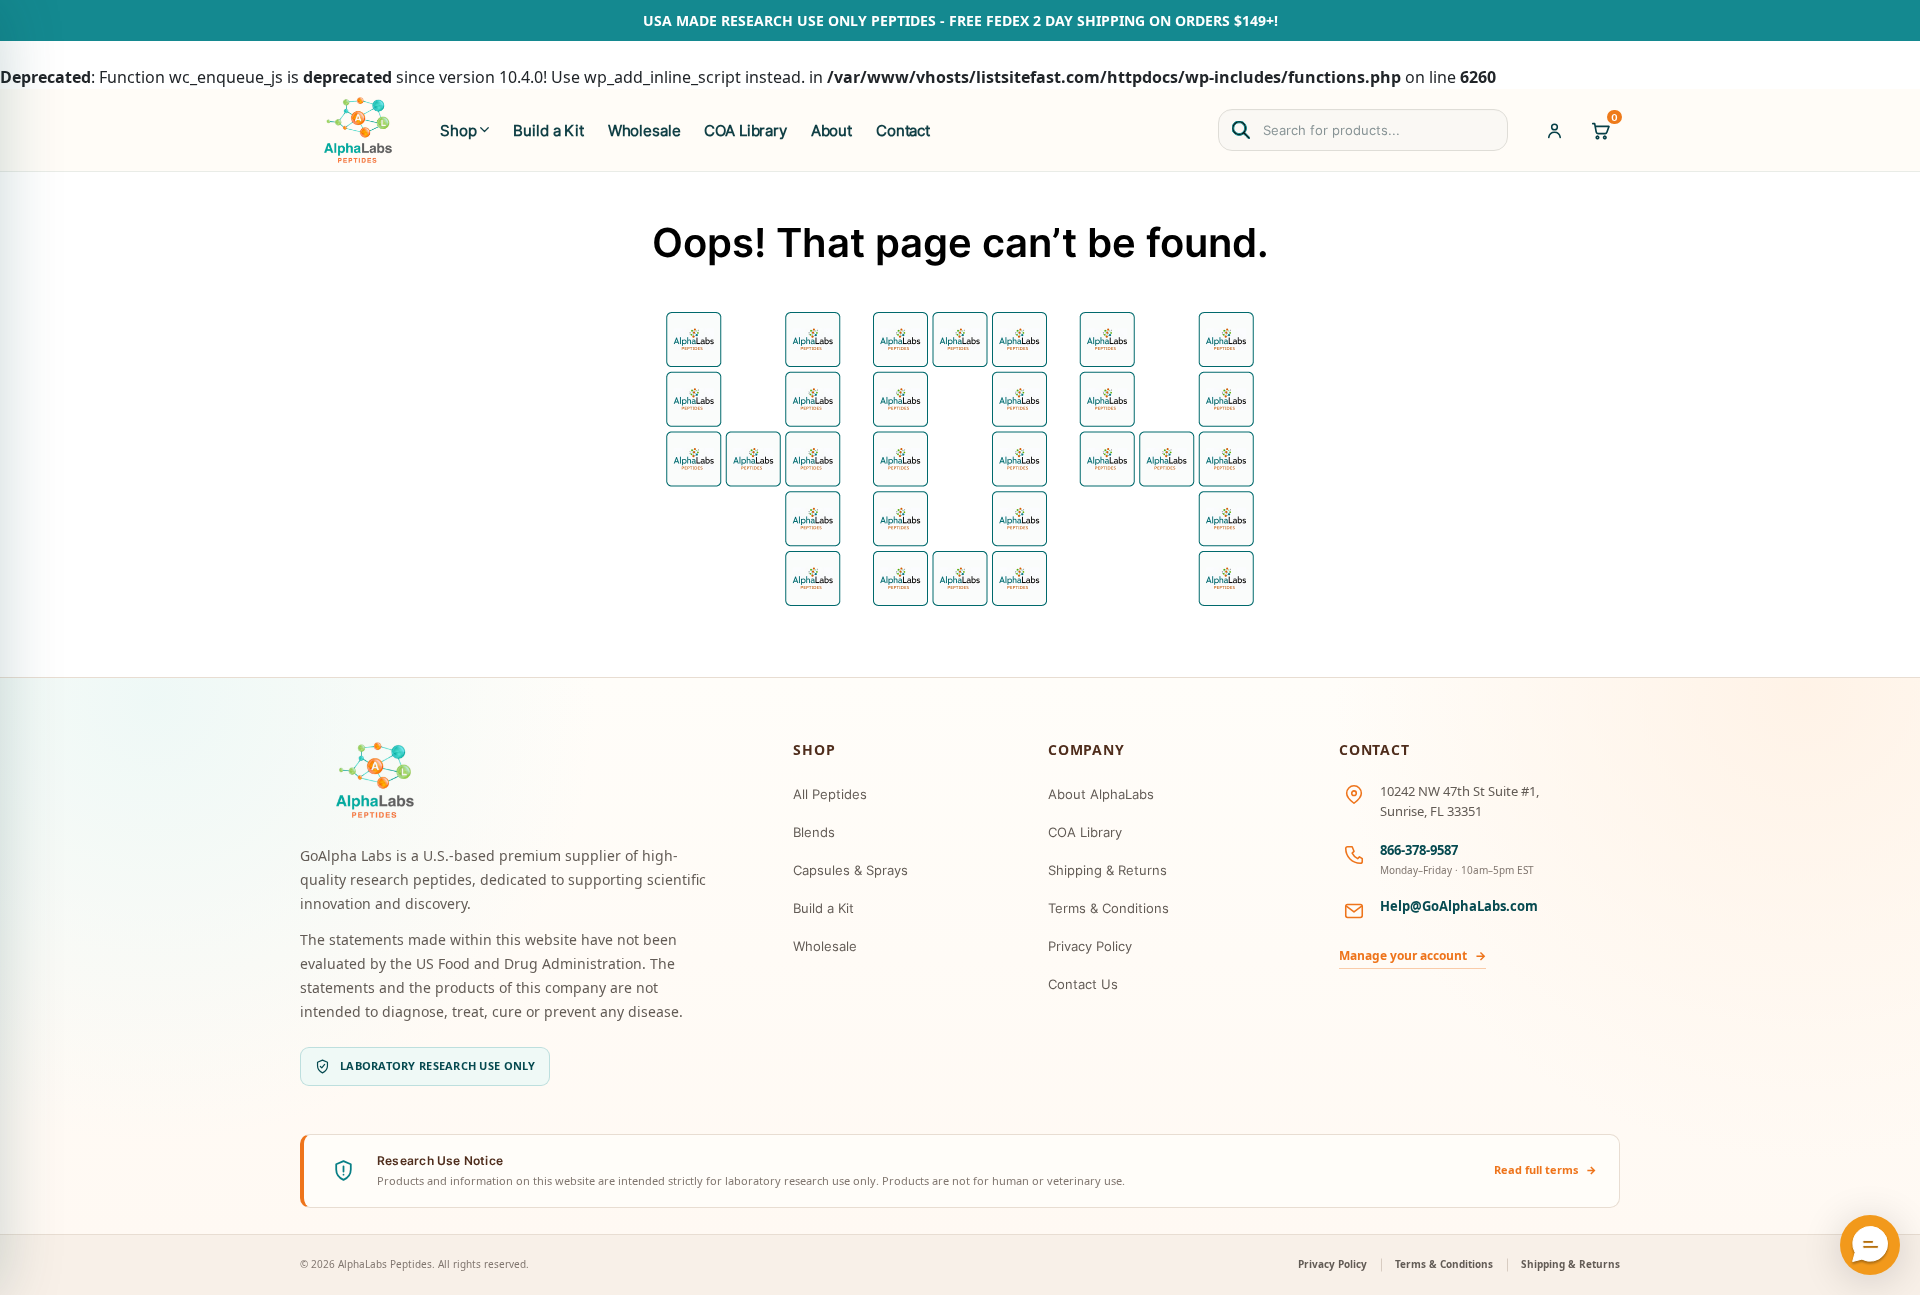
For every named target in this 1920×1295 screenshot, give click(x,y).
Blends (814, 832)
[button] (1870, 1245)
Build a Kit (548, 130)
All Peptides (830, 794)
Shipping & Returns (1107, 870)
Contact (903, 130)
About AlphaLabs (1101, 794)
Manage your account (1412, 955)
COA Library (745, 130)
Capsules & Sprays (850, 870)
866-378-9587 (1419, 850)
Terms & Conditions (1108, 908)
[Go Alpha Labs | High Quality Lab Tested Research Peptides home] (358, 130)
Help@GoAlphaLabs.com (1459, 906)
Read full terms (1545, 1169)
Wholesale (644, 130)
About (831, 130)
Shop (458, 130)
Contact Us (1083, 984)
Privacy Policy (1090, 946)
